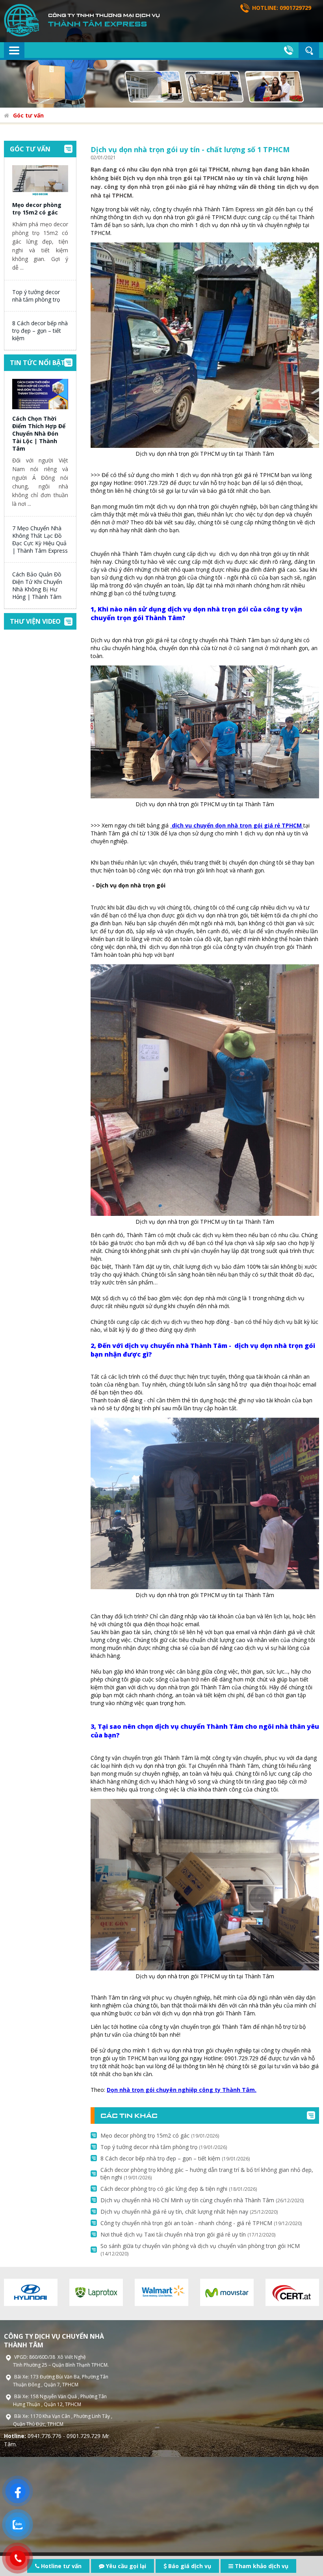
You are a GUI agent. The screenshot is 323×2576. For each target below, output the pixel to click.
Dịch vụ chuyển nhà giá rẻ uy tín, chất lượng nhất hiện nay (189, 2212)
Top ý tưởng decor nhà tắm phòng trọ (36, 296)
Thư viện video (35, 621)
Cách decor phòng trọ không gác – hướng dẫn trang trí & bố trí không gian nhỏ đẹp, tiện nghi (207, 2173)
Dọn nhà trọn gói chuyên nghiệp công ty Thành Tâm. (182, 2090)
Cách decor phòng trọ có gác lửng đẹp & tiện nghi (179, 2189)
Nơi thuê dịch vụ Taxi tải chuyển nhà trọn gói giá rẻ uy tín (188, 2234)
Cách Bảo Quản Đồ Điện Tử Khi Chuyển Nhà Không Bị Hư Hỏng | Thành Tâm (37, 585)
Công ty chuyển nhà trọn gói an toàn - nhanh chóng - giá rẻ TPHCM (201, 2223)
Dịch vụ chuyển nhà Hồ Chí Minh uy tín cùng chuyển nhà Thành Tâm (202, 2200)
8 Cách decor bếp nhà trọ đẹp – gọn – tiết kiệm (40, 331)
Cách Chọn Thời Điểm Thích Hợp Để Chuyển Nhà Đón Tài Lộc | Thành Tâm (39, 433)
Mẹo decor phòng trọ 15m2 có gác (37, 209)
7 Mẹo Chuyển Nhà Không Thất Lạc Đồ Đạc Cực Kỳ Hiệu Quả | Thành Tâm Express (40, 539)
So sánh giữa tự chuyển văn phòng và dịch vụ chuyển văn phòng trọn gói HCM (200, 2250)
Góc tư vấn (28, 115)
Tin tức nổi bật (37, 363)
